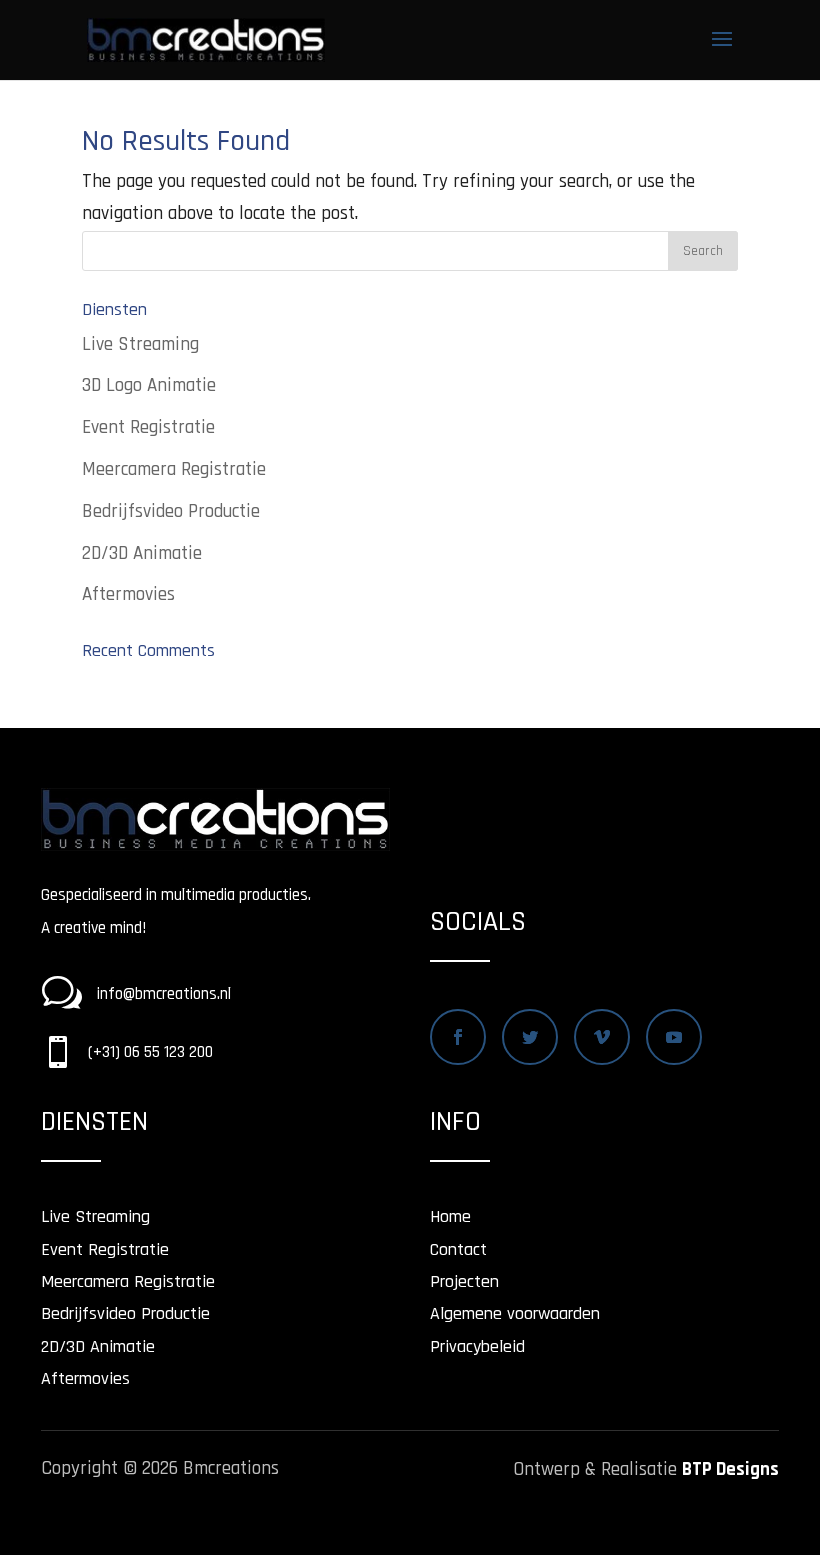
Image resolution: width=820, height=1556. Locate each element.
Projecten (464, 1281)
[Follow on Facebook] (458, 1037)
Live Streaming (140, 344)
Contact (458, 1249)
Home (450, 1216)
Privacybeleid (477, 1346)
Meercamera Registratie (174, 469)
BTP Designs (730, 1469)
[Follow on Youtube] (674, 1037)
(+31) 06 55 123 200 (150, 1052)
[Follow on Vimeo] (602, 1037)
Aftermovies (128, 594)
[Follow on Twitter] (530, 1037)
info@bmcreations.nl (164, 994)
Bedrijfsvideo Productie (171, 511)
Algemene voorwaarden (515, 1313)
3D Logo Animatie (149, 385)
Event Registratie (148, 427)
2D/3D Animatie (142, 553)
